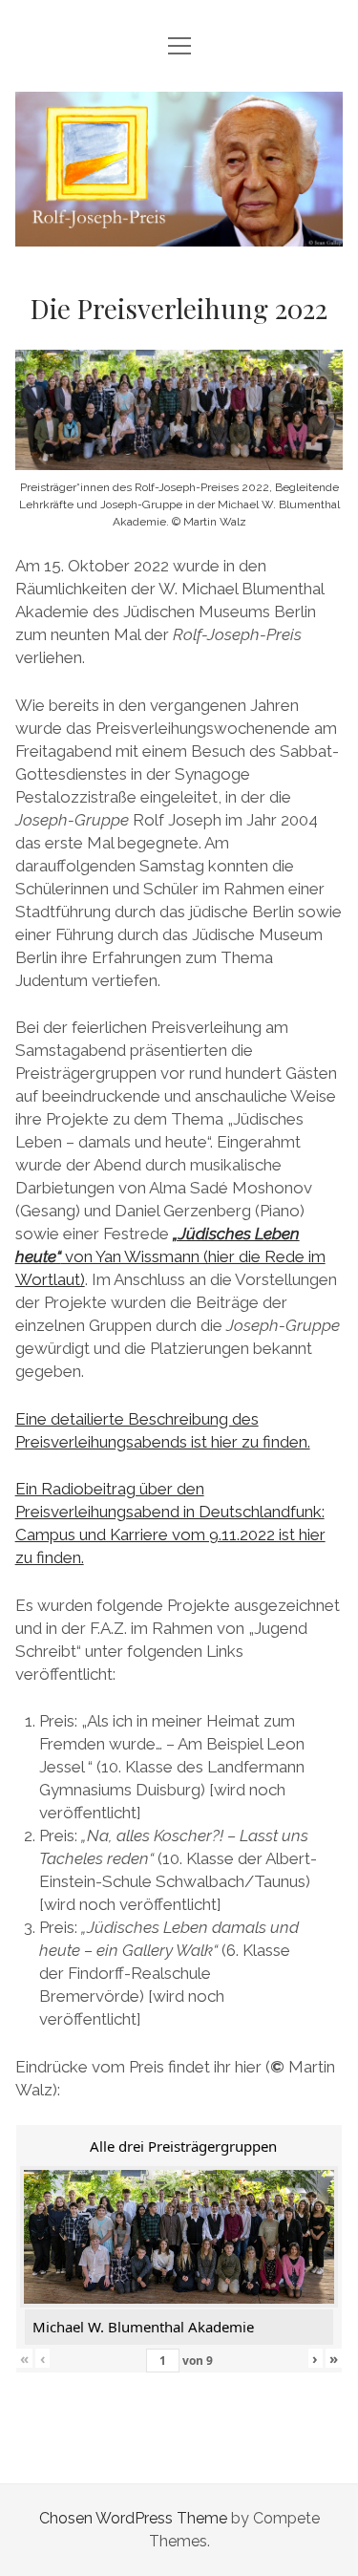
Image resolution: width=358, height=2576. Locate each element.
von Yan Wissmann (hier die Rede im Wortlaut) (170, 1256)
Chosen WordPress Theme (133, 2518)
